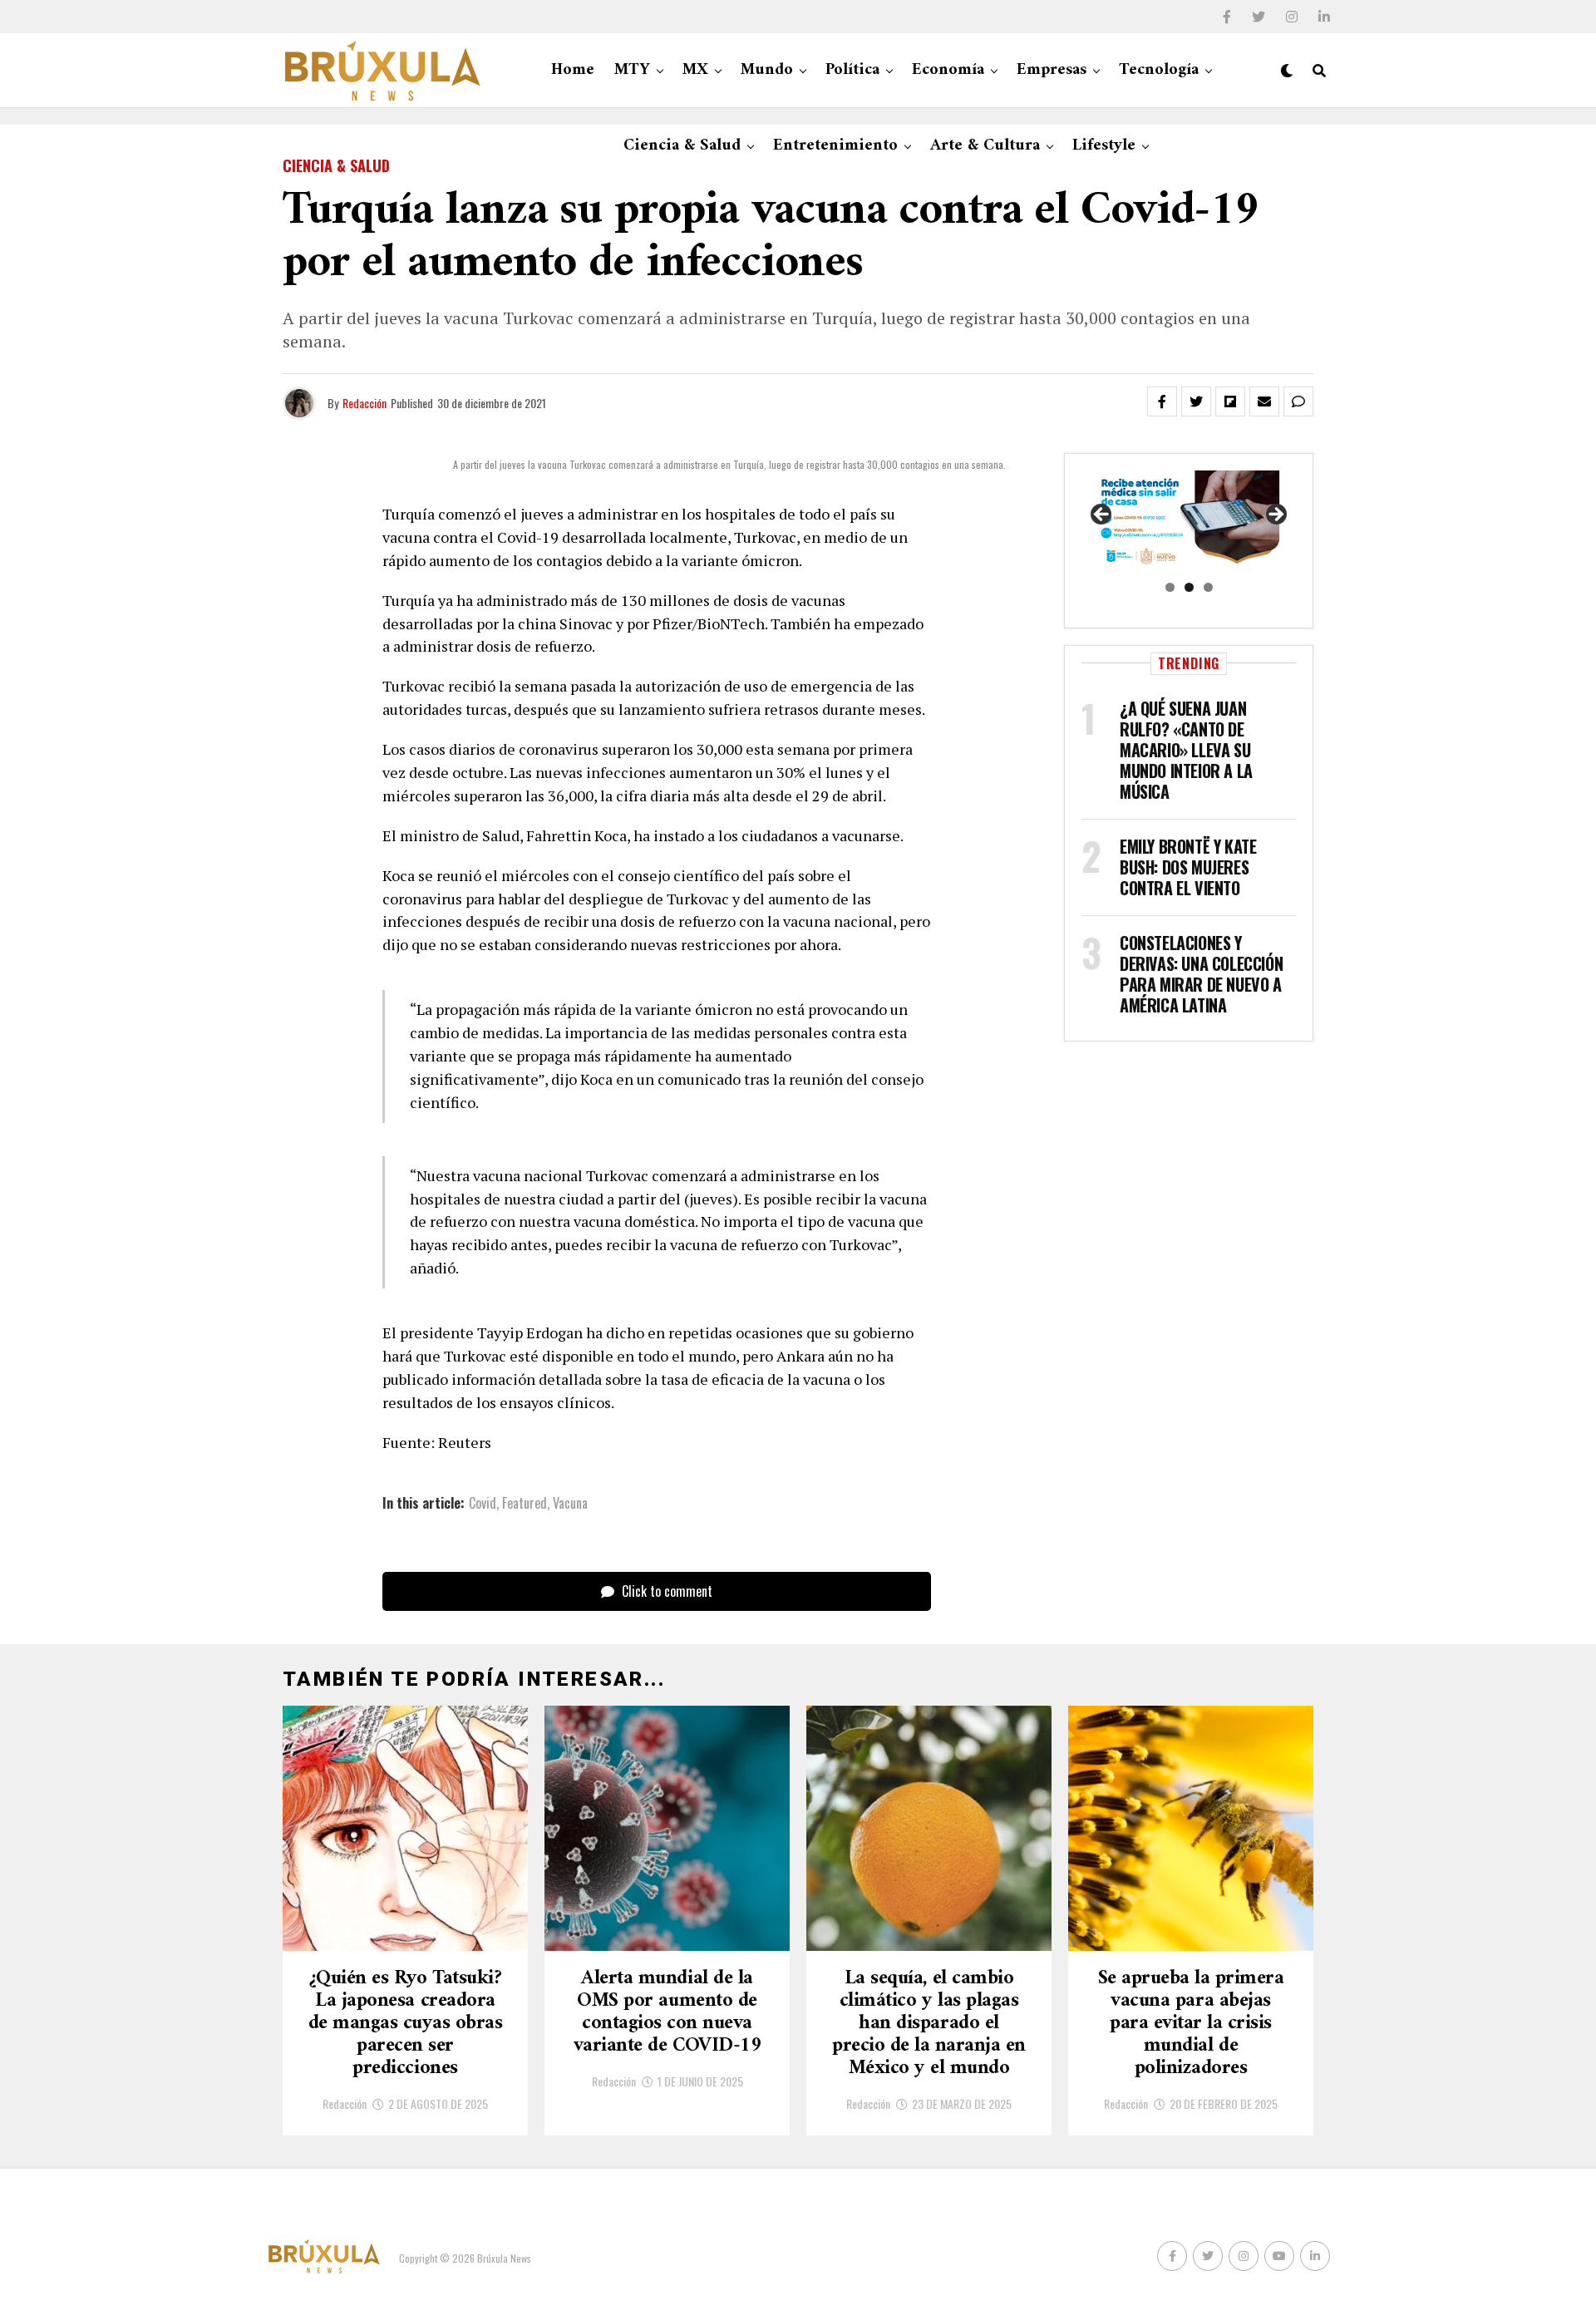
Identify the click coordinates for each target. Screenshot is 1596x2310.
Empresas (1052, 70)
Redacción (365, 403)
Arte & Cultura (985, 146)
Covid (483, 1503)
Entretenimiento (835, 146)
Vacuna (570, 1503)
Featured (525, 1503)
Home (573, 70)
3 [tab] (1208, 587)
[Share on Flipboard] (1230, 401)
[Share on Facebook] (1162, 401)
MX (695, 70)
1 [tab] (1170, 587)
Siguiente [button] (1275, 515)
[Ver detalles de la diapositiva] (1189, 520)
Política (852, 70)
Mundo (767, 70)
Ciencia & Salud (682, 146)
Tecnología (1159, 70)
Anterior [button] (1102, 515)
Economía (948, 70)
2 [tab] (1189, 587)
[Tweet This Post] (1196, 401)
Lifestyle (1104, 146)
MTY (632, 70)
